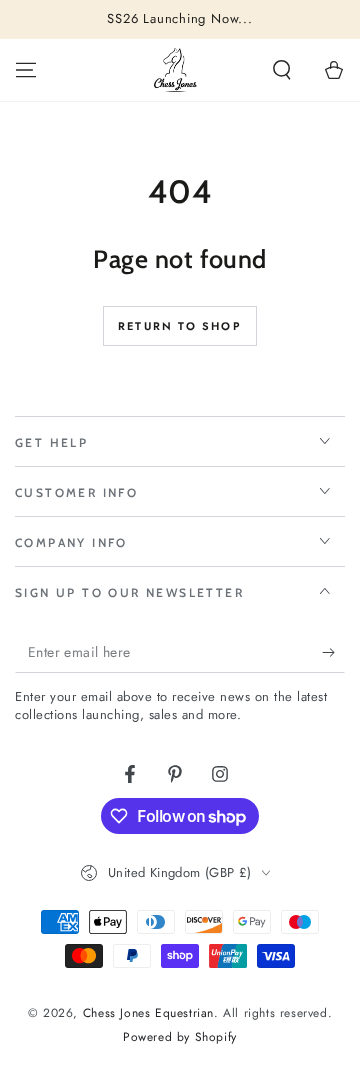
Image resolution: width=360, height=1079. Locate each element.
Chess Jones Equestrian (148, 1013)
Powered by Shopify (180, 1037)
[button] (282, 70)
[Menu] (26, 70)
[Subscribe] (333, 653)
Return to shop (180, 326)
